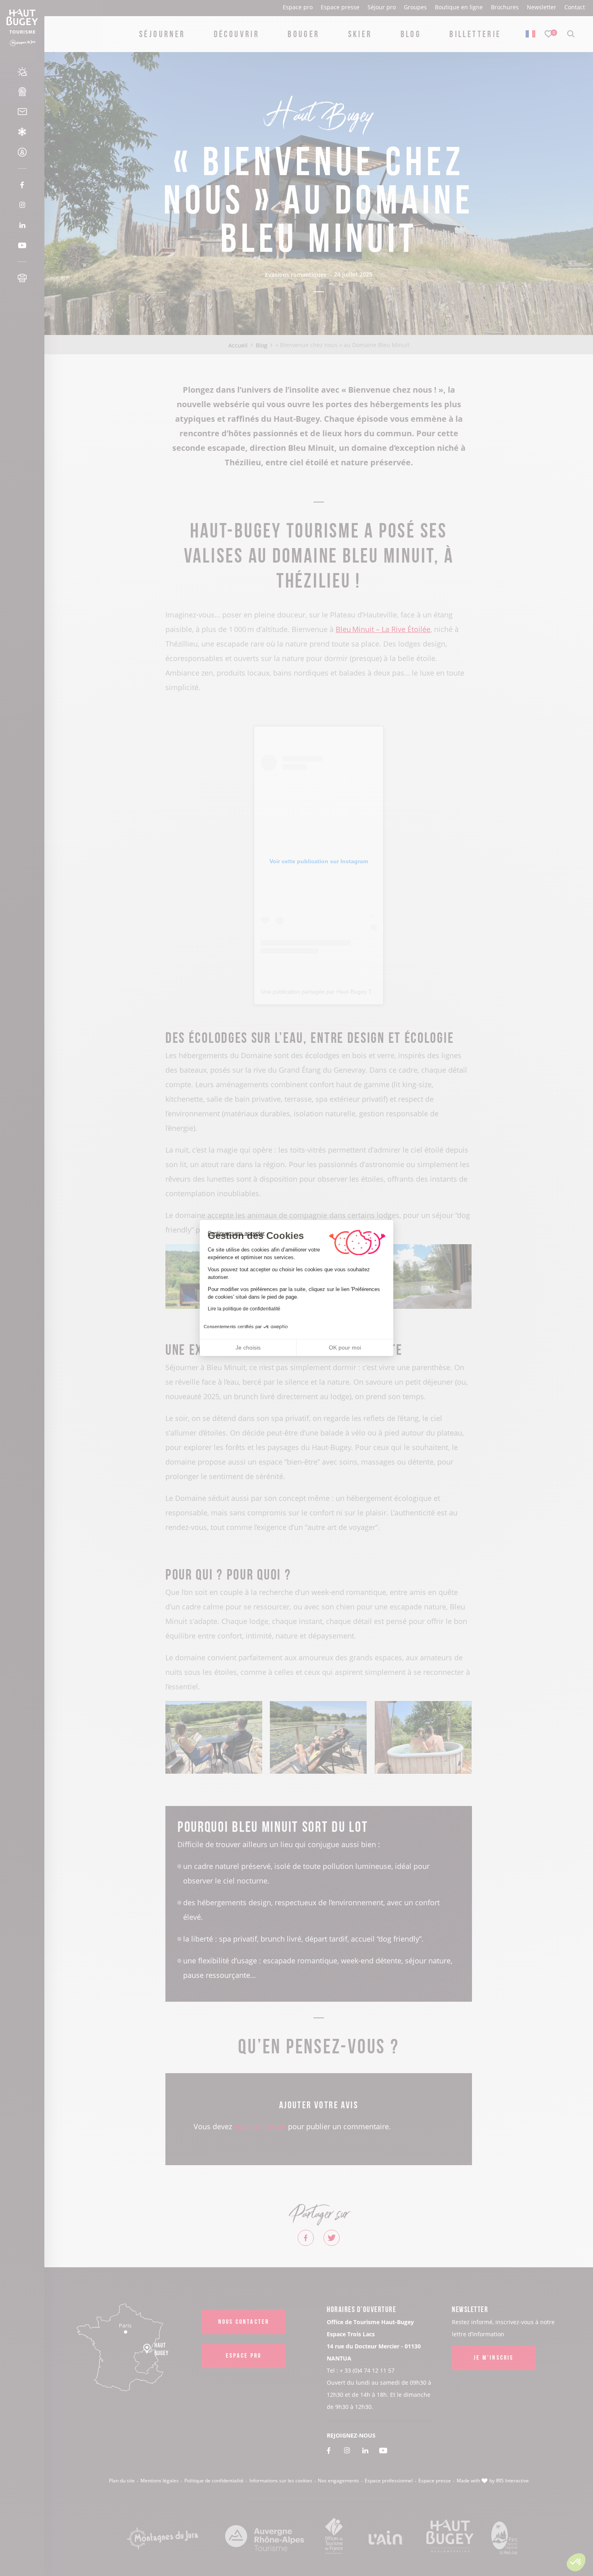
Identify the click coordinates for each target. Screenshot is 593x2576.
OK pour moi (345, 1348)
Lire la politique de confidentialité (244, 1309)
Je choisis (248, 1348)
